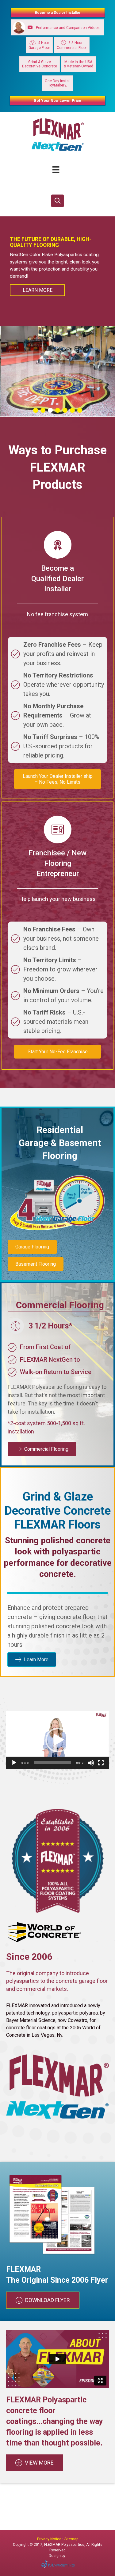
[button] (57, 201)
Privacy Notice (50, 2539)
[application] (57, 1740)
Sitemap (71, 2539)
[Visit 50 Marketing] (57, 2564)
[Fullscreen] (101, 1763)
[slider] (53, 1763)
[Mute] (91, 1763)
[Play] (14, 1763)
